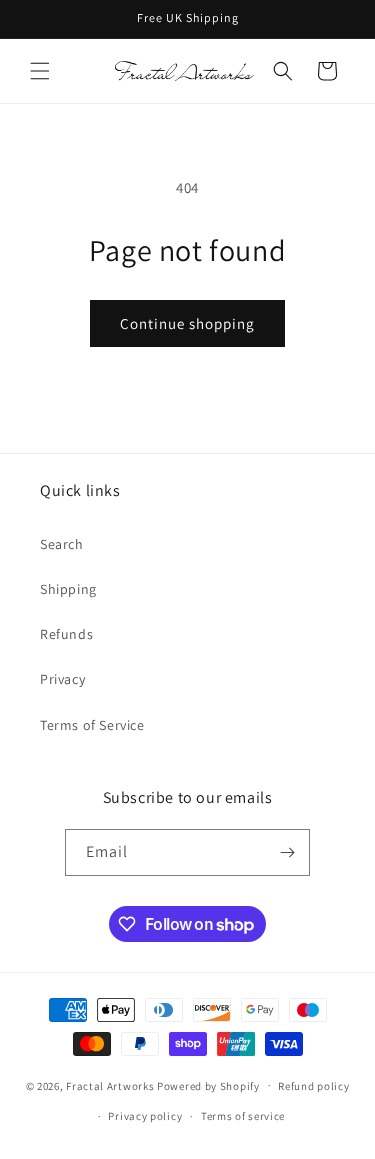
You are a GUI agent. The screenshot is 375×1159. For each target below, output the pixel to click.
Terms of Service (92, 725)
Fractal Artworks (110, 1085)
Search (62, 544)
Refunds (66, 634)
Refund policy (313, 1086)
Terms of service (243, 1116)
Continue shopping (187, 323)
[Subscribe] (287, 852)
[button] (40, 71)
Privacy (62, 679)
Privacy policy (145, 1116)
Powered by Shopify (208, 1085)
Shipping (68, 589)
